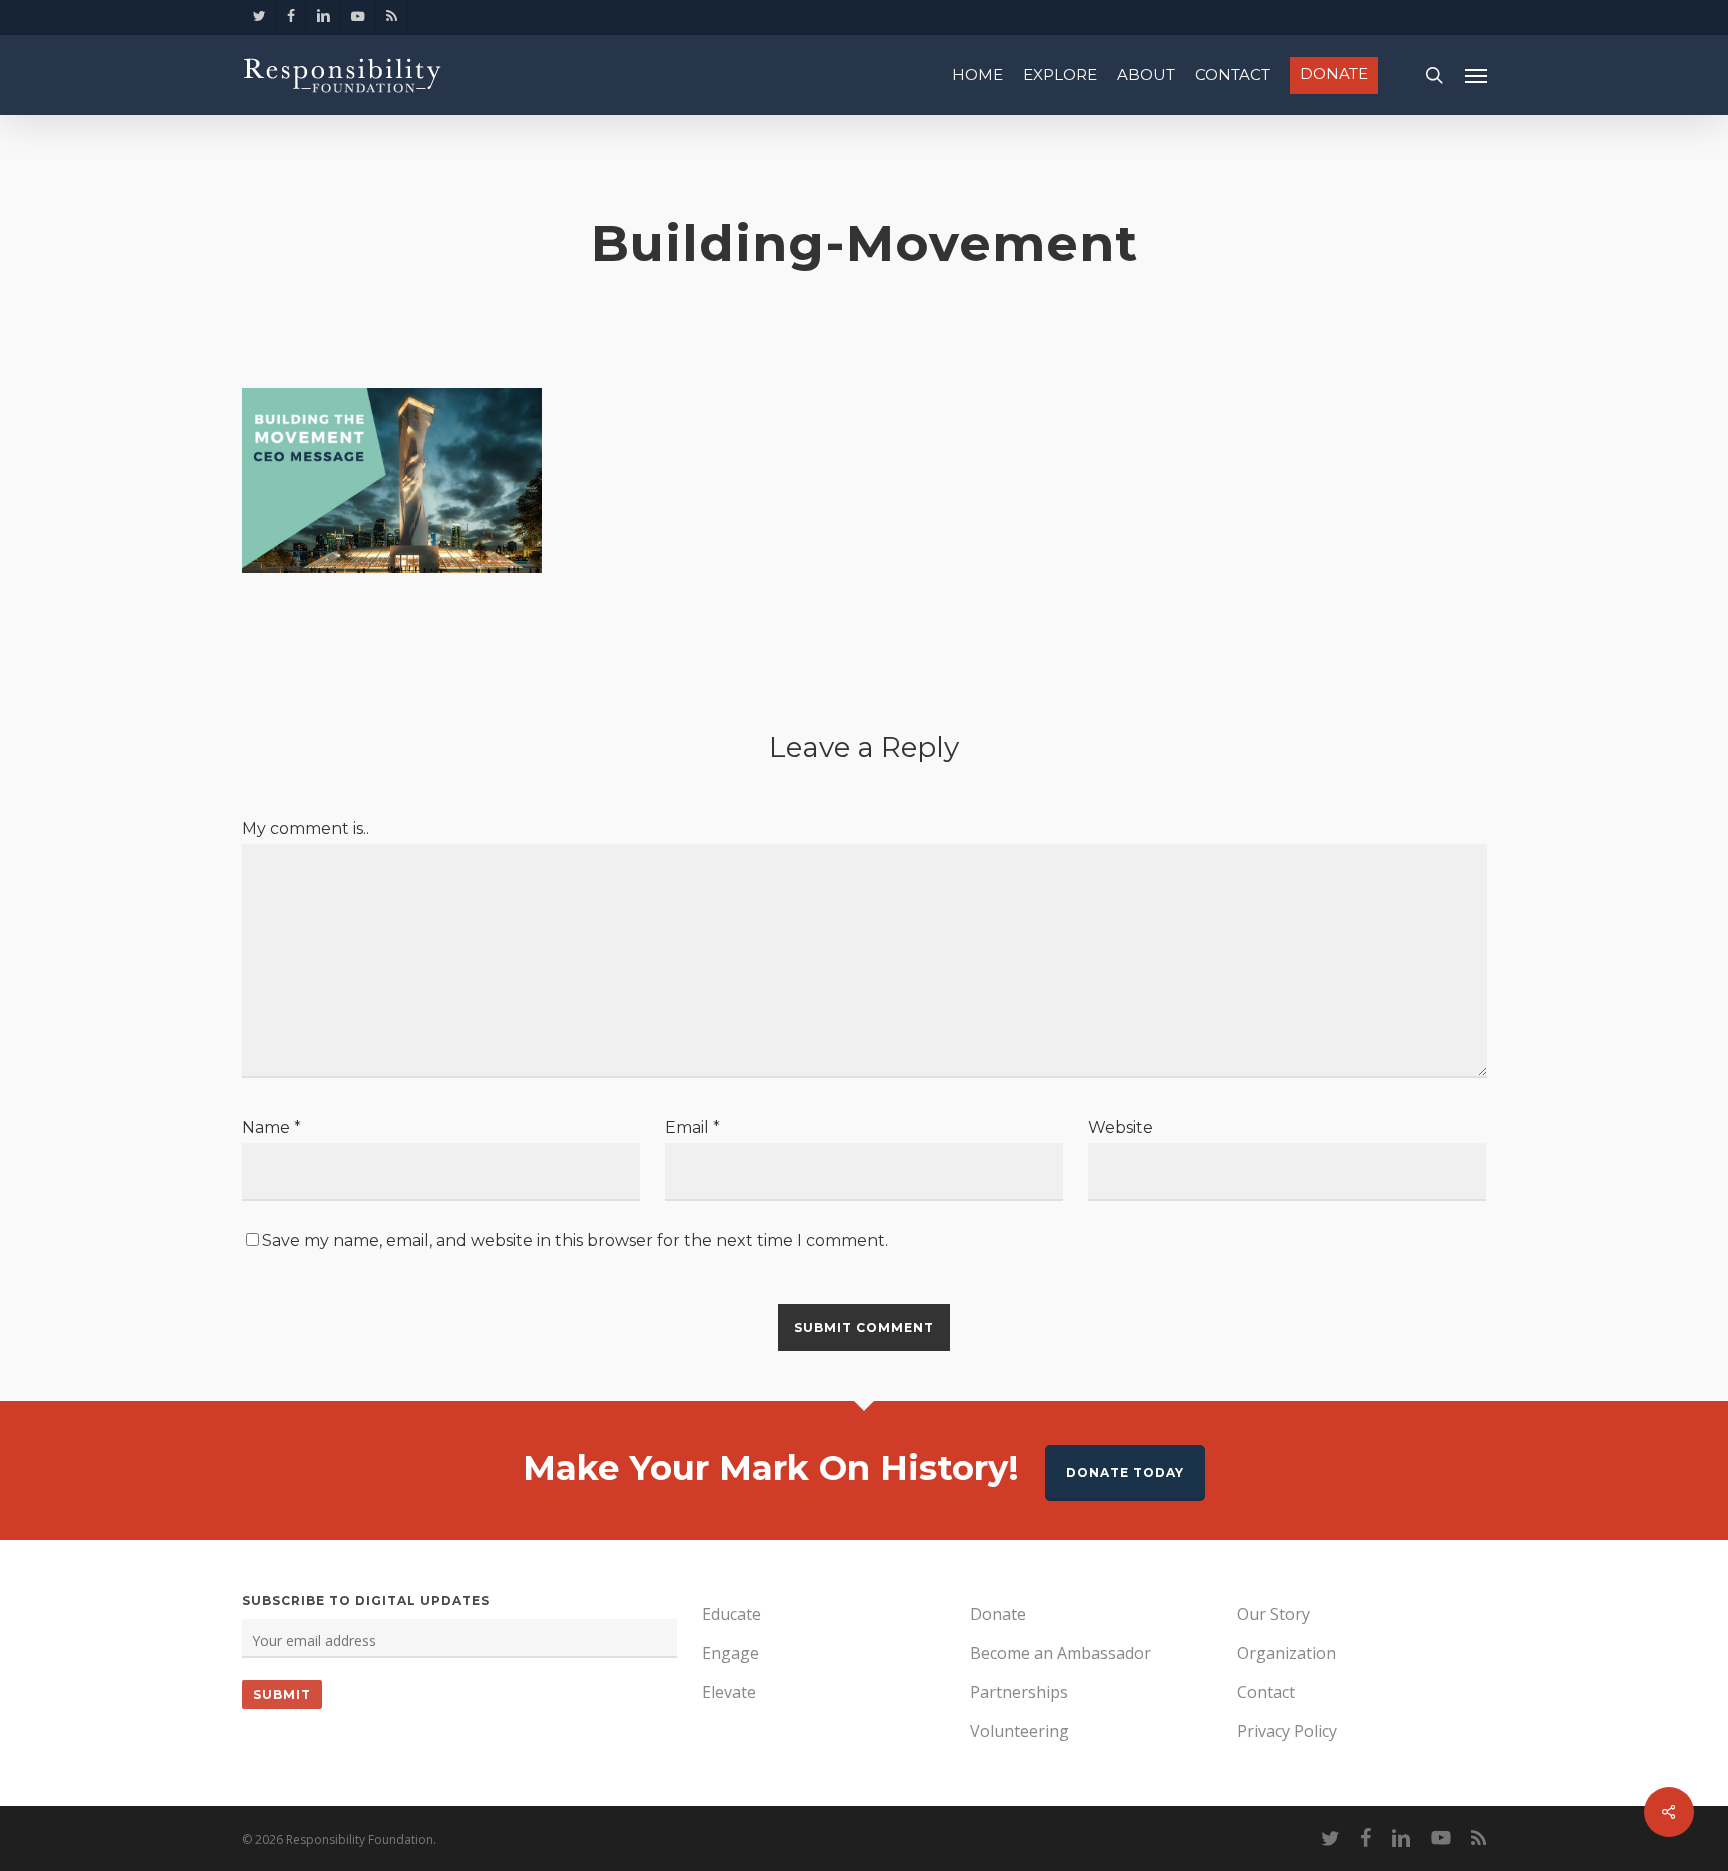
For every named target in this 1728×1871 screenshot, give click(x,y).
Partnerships (1019, 1692)
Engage (730, 1653)
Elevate (729, 1692)
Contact (1266, 1692)
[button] (1476, 75)
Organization (1286, 1653)
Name (271, 1127)
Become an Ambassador (1060, 1653)
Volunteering (1019, 1731)
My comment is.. (305, 828)
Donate (998, 1614)
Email (692, 1127)
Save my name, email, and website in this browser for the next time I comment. (575, 1240)
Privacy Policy (1287, 1731)
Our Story (1273, 1614)
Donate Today (1125, 1472)
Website (1120, 1127)
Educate (731, 1614)
